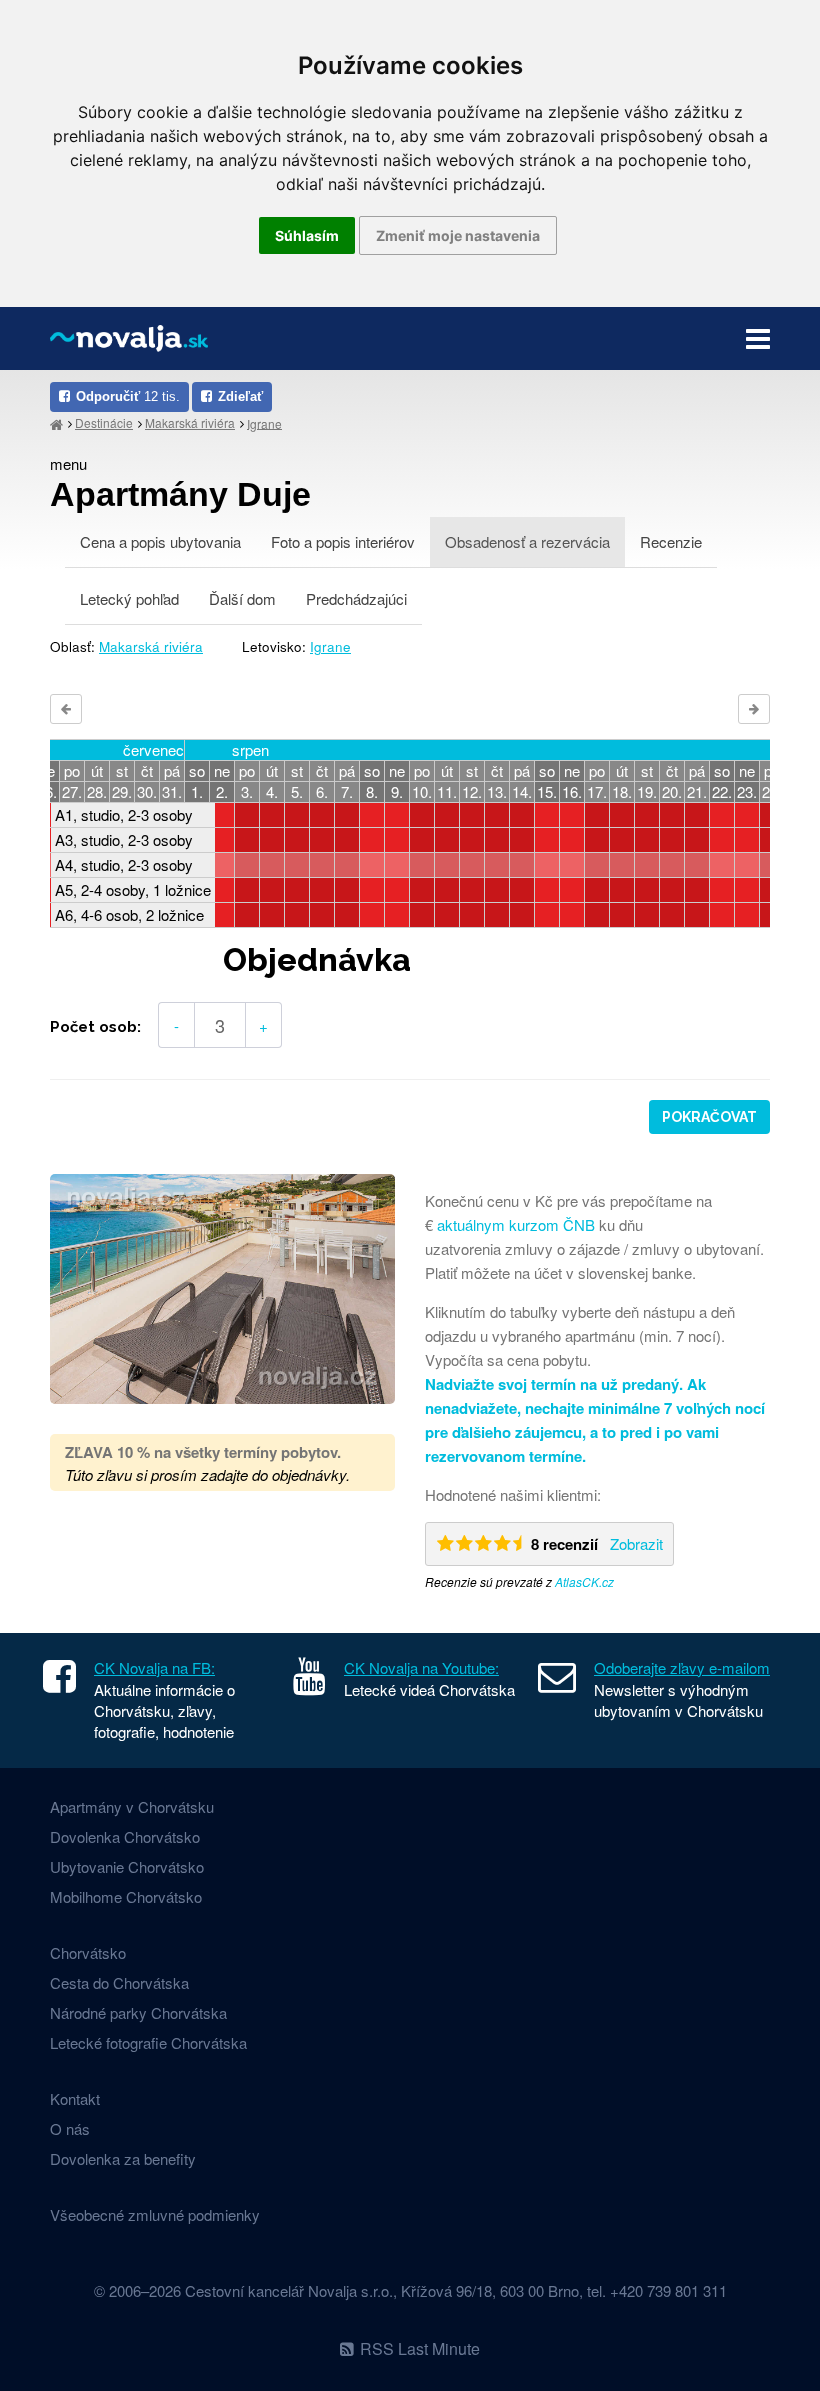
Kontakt (75, 2098)
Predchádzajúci (356, 598)
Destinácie (104, 422)
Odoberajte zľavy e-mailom (682, 1667)
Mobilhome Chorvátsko (126, 1896)
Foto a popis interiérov (343, 541)
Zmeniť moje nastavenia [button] (458, 235)
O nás (70, 2128)
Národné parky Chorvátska (138, 2012)
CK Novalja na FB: (154, 1667)
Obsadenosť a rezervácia (527, 541)
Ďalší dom (242, 598)
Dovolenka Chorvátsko (125, 1836)
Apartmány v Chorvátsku (132, 1806)
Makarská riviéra (190, 422)
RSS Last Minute (420, 2348)
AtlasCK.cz (584, 1581)
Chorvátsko (88, 1952)
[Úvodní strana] (56, 423)
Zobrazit (636, 1543)
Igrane (264, 422)
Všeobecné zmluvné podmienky (155, 2214)
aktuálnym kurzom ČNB (516, 1224)
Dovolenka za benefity (123, 2158)
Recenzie (671, 541)
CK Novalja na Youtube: (421, 1667)
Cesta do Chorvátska (119, 1982)
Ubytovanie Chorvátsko (127, 1866)
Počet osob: (95, 1027)
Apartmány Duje (180, 494)
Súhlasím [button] (307, 235)
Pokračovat (709, 1117)
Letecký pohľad (129, 598)
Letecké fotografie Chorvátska (148, 2042)
